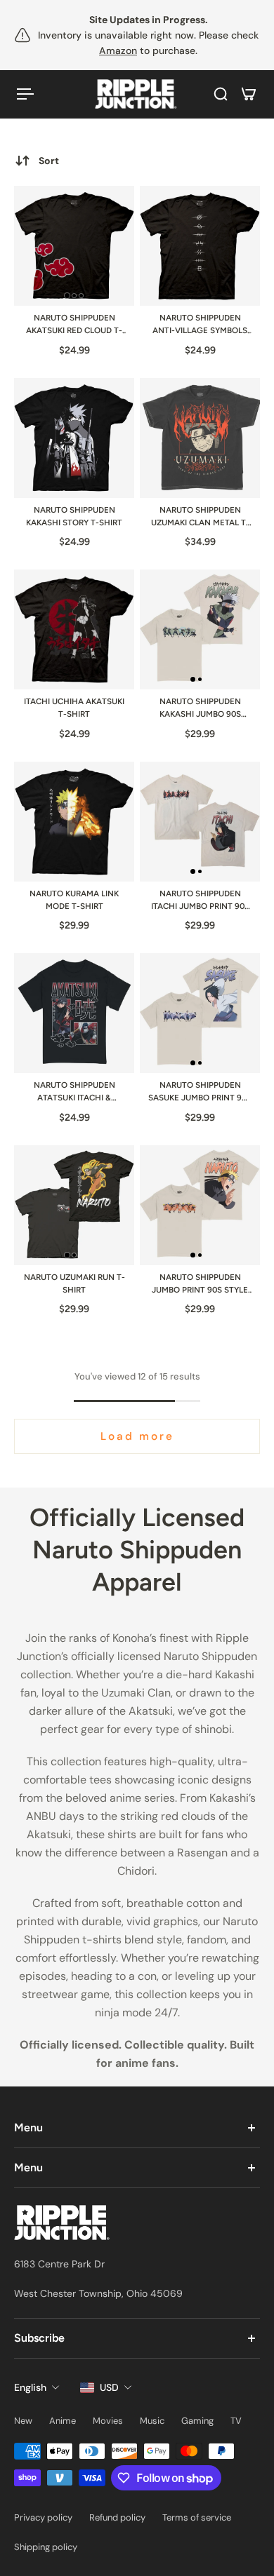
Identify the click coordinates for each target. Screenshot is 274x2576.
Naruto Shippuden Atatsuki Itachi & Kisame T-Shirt (74, 1092)
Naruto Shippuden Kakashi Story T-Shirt (74, 516)
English (30, 2387)
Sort (49, 161)
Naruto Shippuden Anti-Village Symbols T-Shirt (200, 325)
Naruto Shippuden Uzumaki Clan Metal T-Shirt (200, 517)
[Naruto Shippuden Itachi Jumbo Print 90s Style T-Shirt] (200, 822)
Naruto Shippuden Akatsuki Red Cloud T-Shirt (74, 325)
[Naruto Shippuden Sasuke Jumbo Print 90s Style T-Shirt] (200, 1013)
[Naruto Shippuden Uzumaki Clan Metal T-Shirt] (200, 438)
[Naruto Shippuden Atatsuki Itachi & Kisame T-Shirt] (74, 1013)
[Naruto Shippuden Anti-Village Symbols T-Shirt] (200, 246)
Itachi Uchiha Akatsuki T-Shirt (74, 708)
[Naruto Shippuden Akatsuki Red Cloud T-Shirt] (74, 246)
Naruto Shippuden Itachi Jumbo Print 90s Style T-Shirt (200, 901)
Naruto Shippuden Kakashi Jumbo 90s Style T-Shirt (200, 709)
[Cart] (249, 94)
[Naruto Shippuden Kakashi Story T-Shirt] (74, 438)
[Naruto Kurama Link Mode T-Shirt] (74, 822)
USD (109, 2387)
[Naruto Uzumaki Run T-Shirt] (74, 1205)
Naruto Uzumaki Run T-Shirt (74, 1283)
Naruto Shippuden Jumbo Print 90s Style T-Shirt (200, 1284)
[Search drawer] (221, 94)
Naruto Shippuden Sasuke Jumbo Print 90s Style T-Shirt (200, 1092)
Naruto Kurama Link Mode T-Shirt (74, 900)
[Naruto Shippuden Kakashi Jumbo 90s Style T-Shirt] (200, 629)
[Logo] (137, 94)
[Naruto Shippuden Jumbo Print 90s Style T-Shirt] (200, 1205)
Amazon (118, 50)
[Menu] (25, 94)
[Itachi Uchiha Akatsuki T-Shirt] (74, 629)
